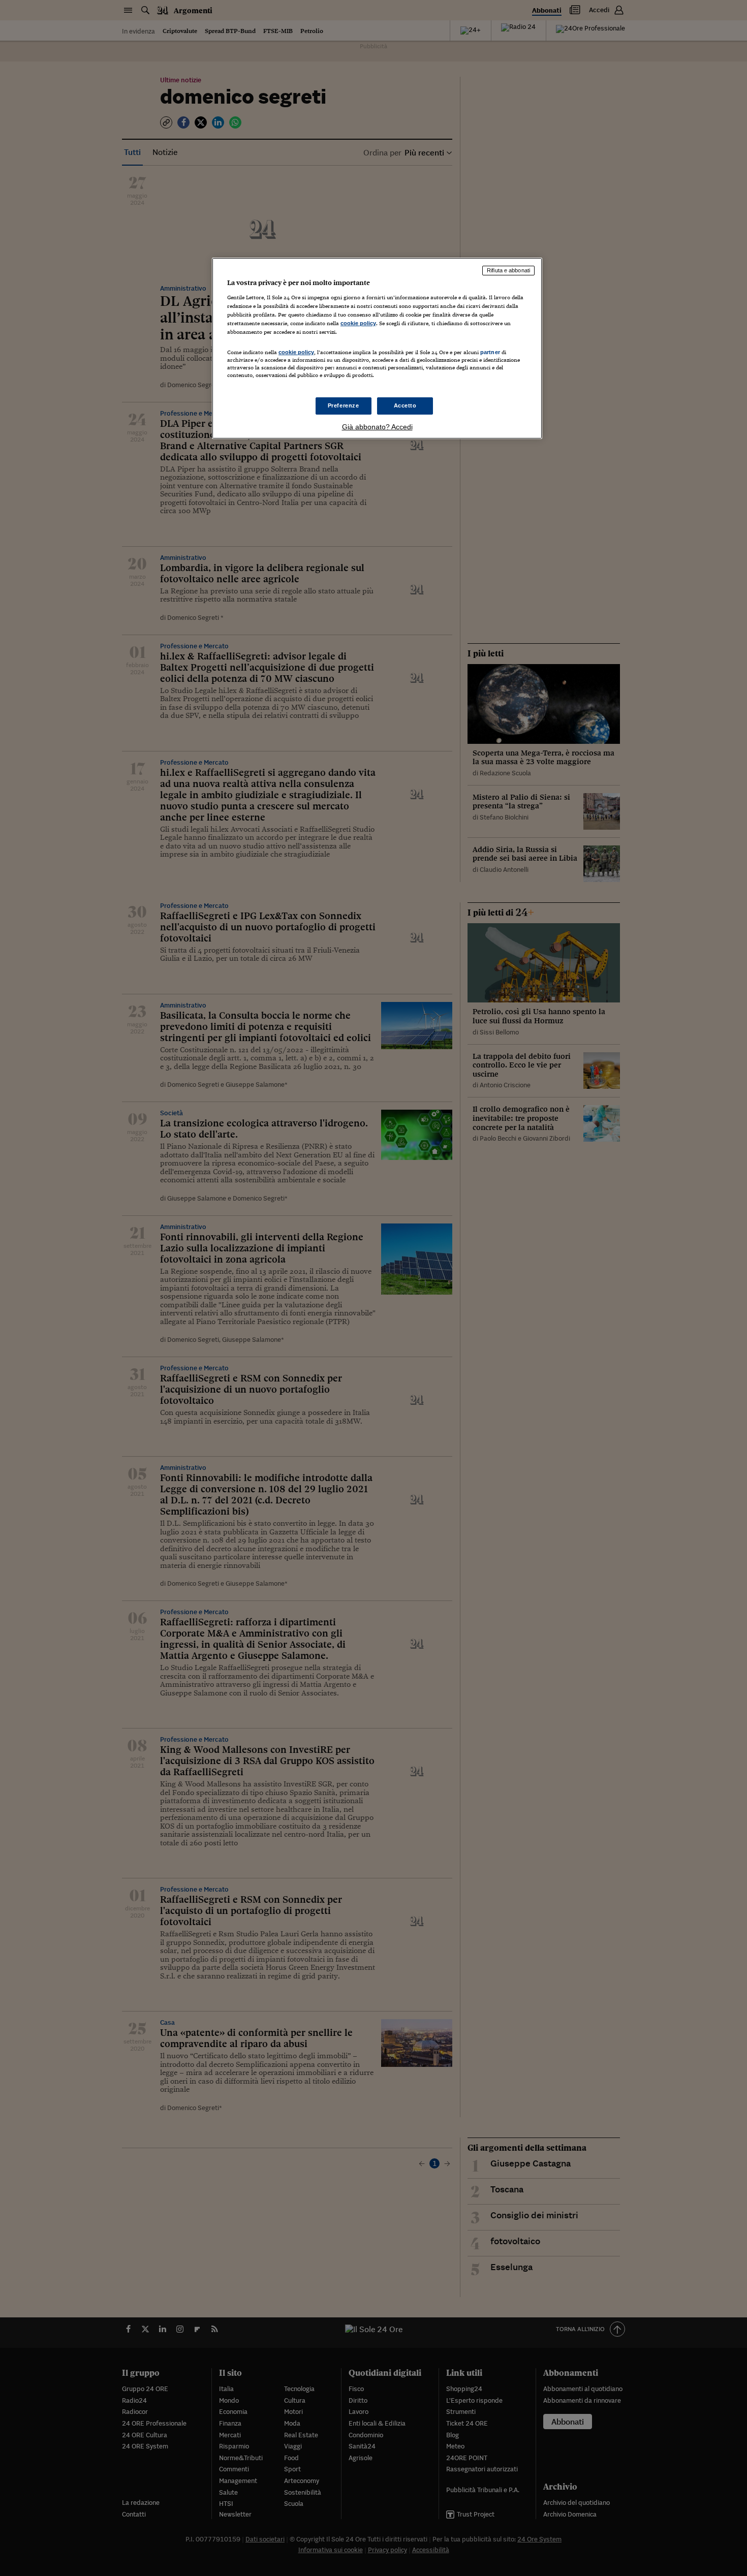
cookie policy (358, 323)
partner (490, 352)
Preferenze (344, 405)
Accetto (405, 405)
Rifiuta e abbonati (508, 270)
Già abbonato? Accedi (377, 427)
